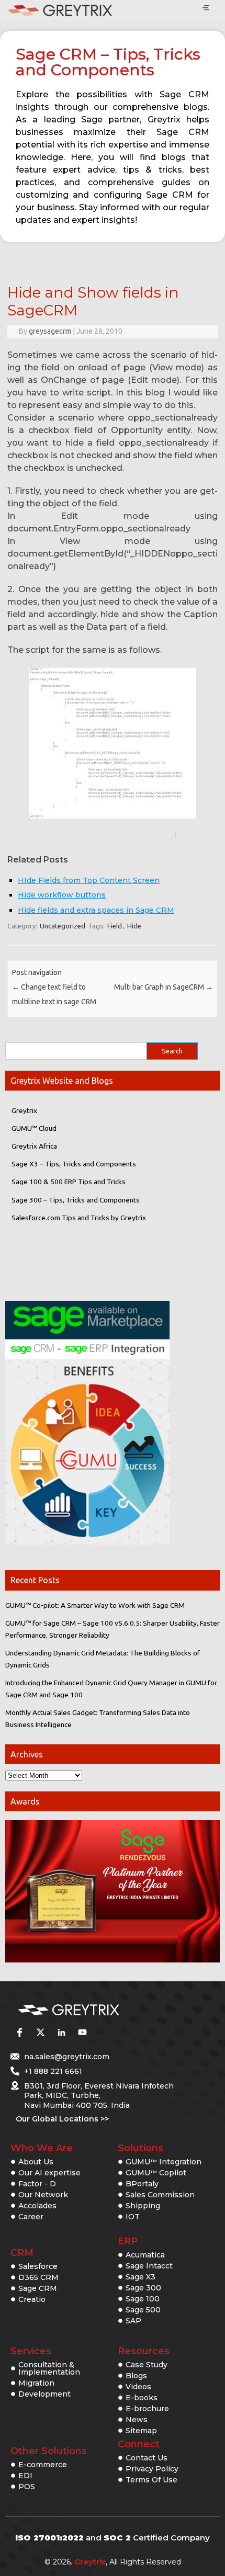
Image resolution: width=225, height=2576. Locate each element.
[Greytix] (97, 2010)
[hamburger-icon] (206, 8)
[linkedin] (61, 2033)
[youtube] (82, 2033)
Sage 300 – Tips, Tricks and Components (76, 1200)
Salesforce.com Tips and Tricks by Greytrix (79, 1218)
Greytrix (24, 1110)
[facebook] (19, 2033)
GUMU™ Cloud (34, 1128)
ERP (128, 2241)
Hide (134, 926)
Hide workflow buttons (62, 895)
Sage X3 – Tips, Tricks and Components (74, 1164)
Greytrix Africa (34, 1146)
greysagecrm (50, 331)
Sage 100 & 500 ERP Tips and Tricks (69, 1182)
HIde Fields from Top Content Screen (89, 880)
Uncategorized (63, 926)
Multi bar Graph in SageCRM (164, 987)
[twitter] (40, 2033)
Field (115, 926)
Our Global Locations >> (62, 2119)
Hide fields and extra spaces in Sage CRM (96, 910)
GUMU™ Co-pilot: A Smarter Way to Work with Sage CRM (95, 1605)
